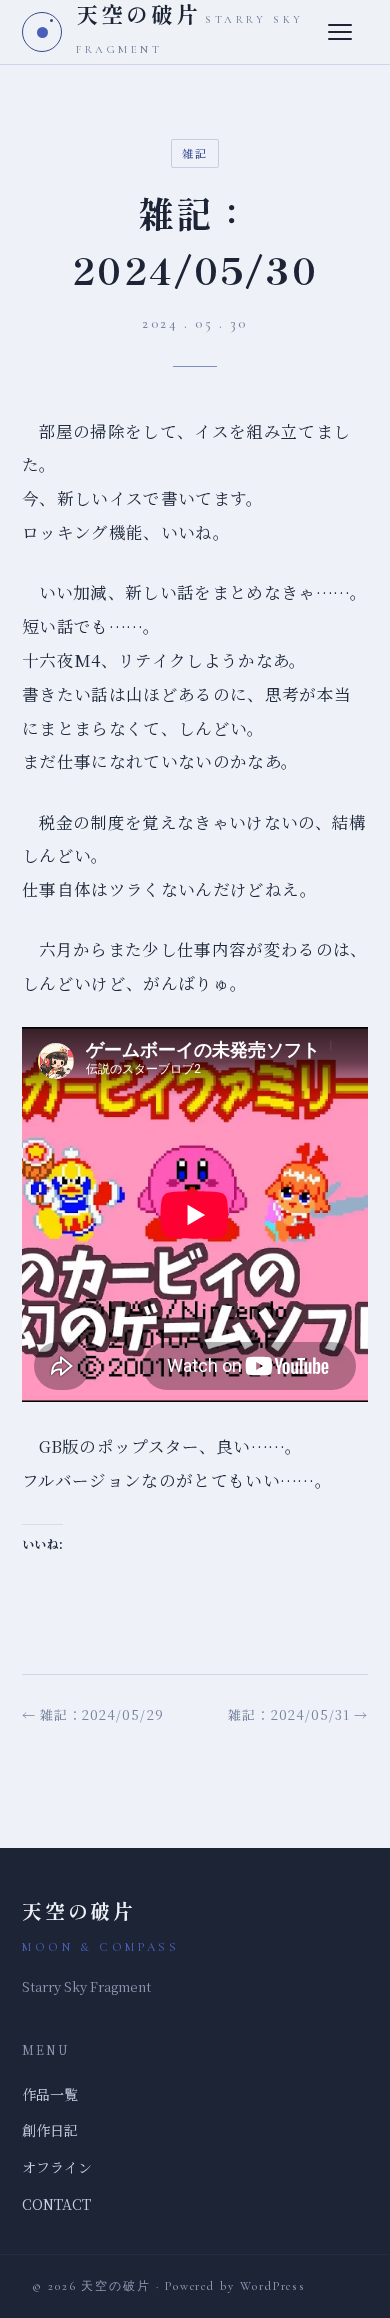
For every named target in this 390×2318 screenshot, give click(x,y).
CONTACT (56, 2204)
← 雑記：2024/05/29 (93, 1714)
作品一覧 (50, 2094)
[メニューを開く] (348, 32)
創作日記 (50, 2130)
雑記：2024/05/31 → (298, 1714)
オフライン (57, 2167)
